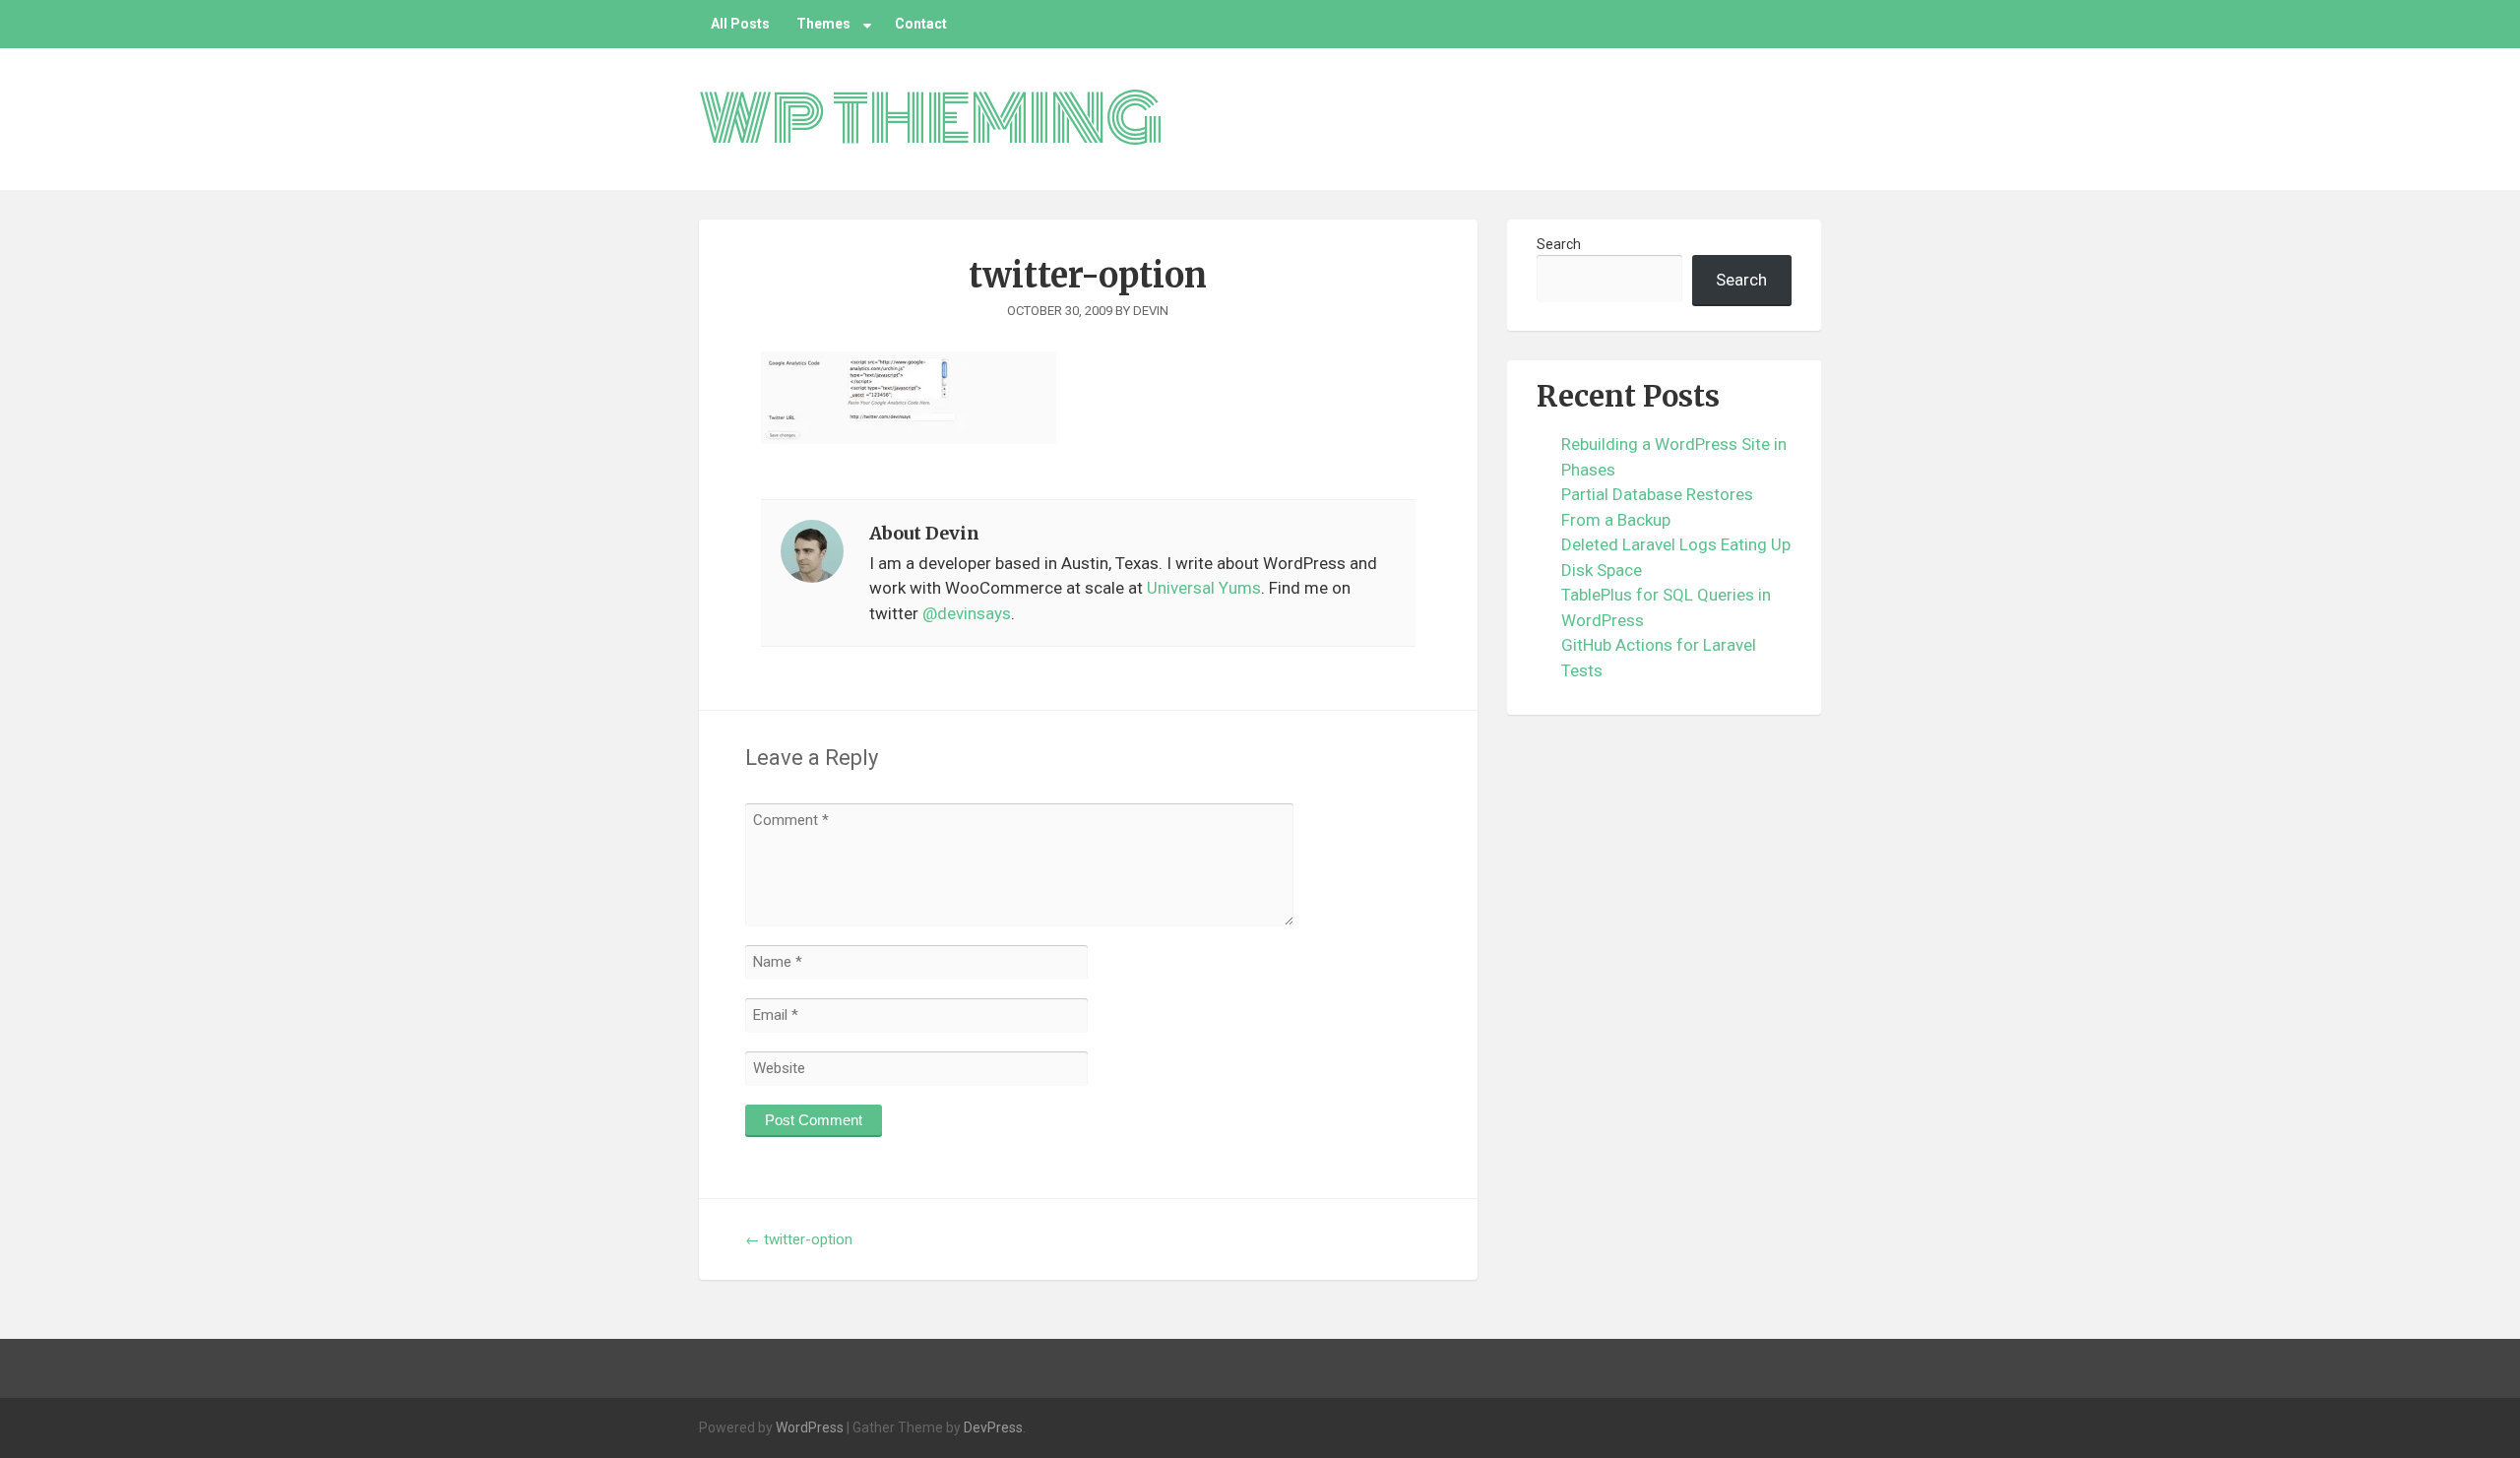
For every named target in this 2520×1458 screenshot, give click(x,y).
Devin (1151, 311)
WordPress (810, 1427)
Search (1559, 244)
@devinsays (967, 613)
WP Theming (931, 119)
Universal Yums (1204, 588)
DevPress (993, 1427)
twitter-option (799, 1239)
